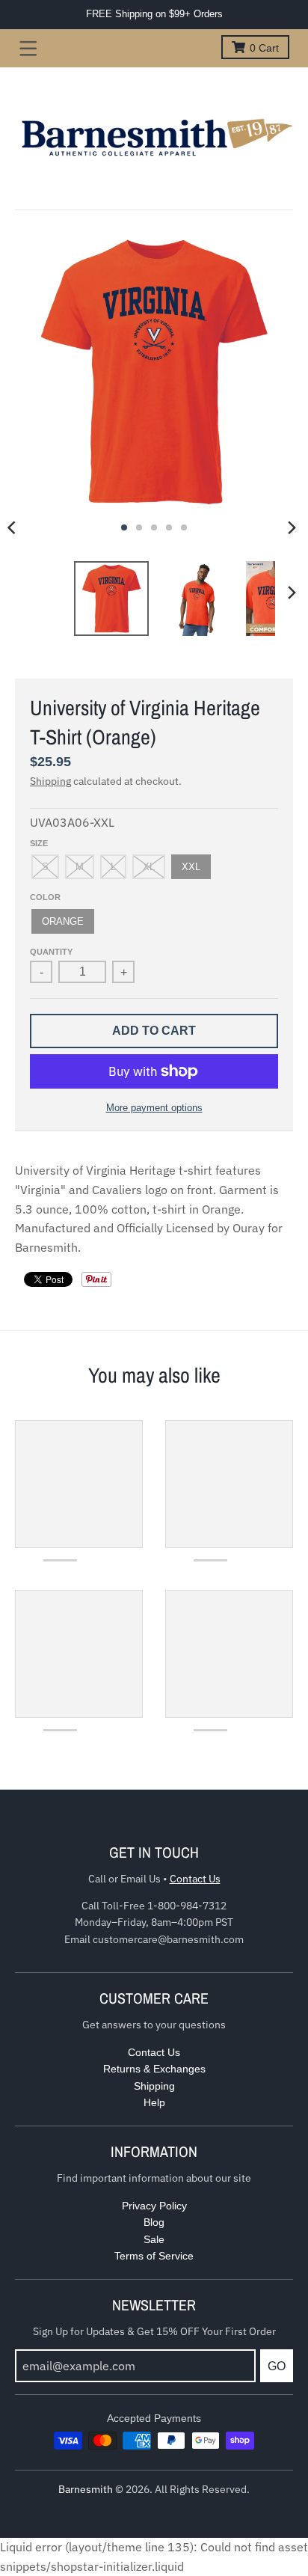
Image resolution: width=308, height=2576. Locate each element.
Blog (154, 2222)
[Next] (292, 527)
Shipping (50, 781)
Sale (154, 2239)
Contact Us (195, 1879)
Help (154, 2102)
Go (277, 2366)
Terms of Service (154, 2256)
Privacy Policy (154, 2206)
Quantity (51, 952)
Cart (264, 48)
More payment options (154, 1108)
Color (45, 897)
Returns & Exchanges (154, 2069)
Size (39, 843)
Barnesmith (86, 2489)
